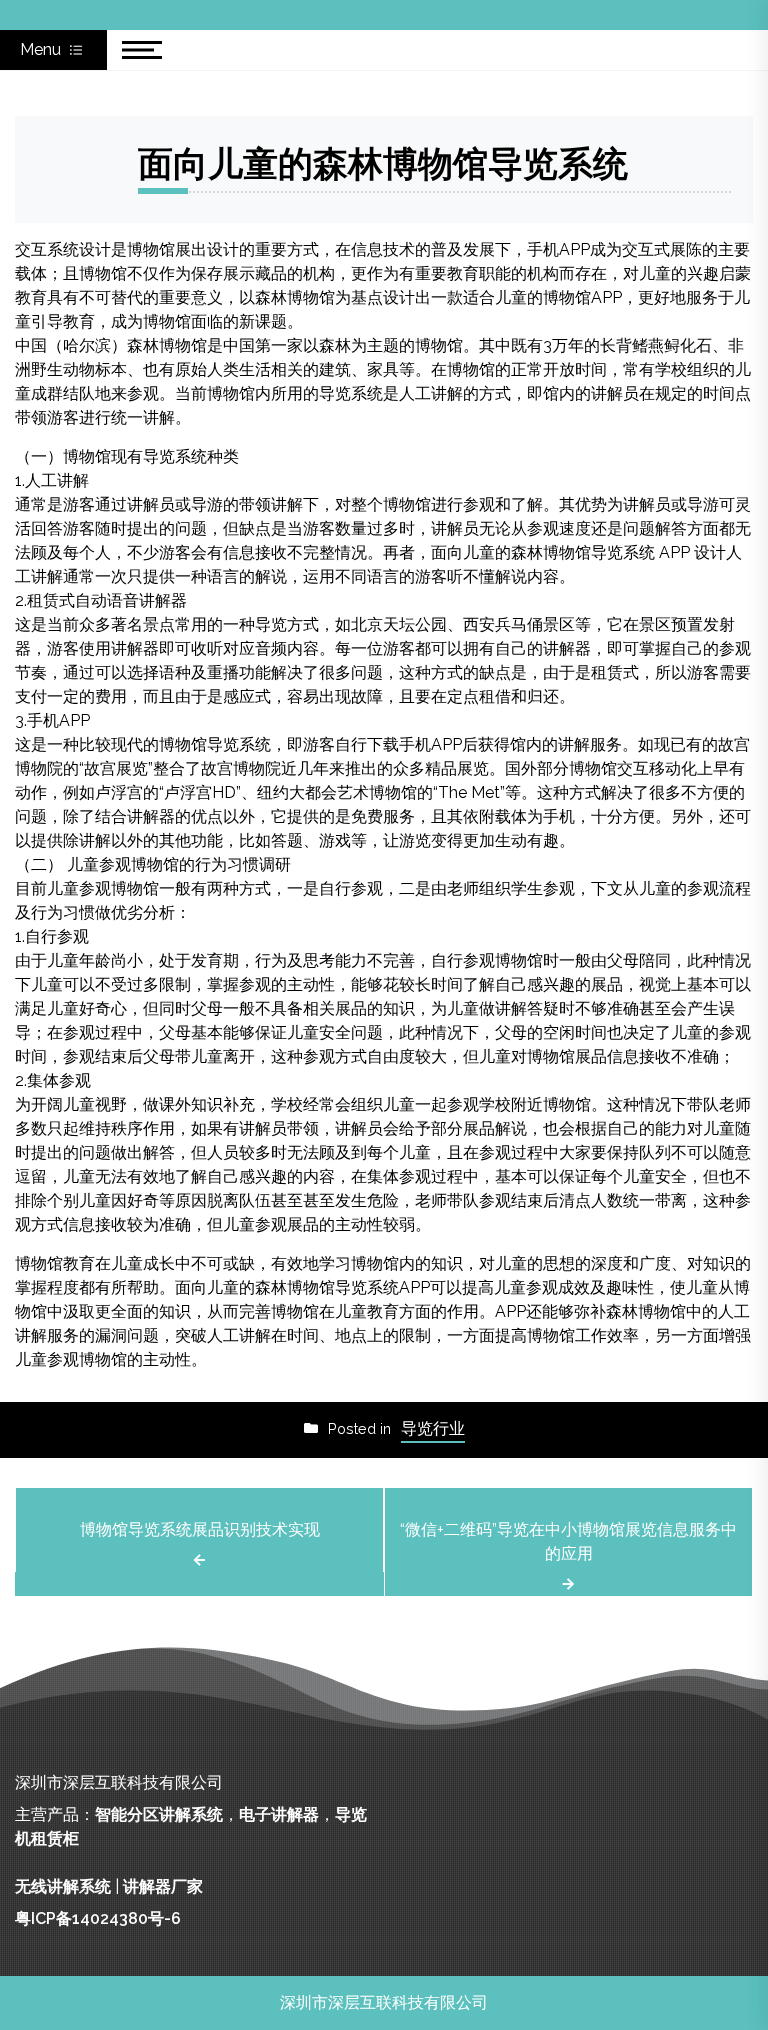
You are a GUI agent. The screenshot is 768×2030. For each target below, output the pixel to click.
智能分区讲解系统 (159, 1814)
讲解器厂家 (163, 1886)
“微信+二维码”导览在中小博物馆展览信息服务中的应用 (568, 1541)
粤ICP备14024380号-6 (98, 1918)
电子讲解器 (279, 1814)
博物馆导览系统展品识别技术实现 (200, 1529)
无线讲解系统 (63, 1886)
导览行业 (433, 1428)
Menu (42, 49)
